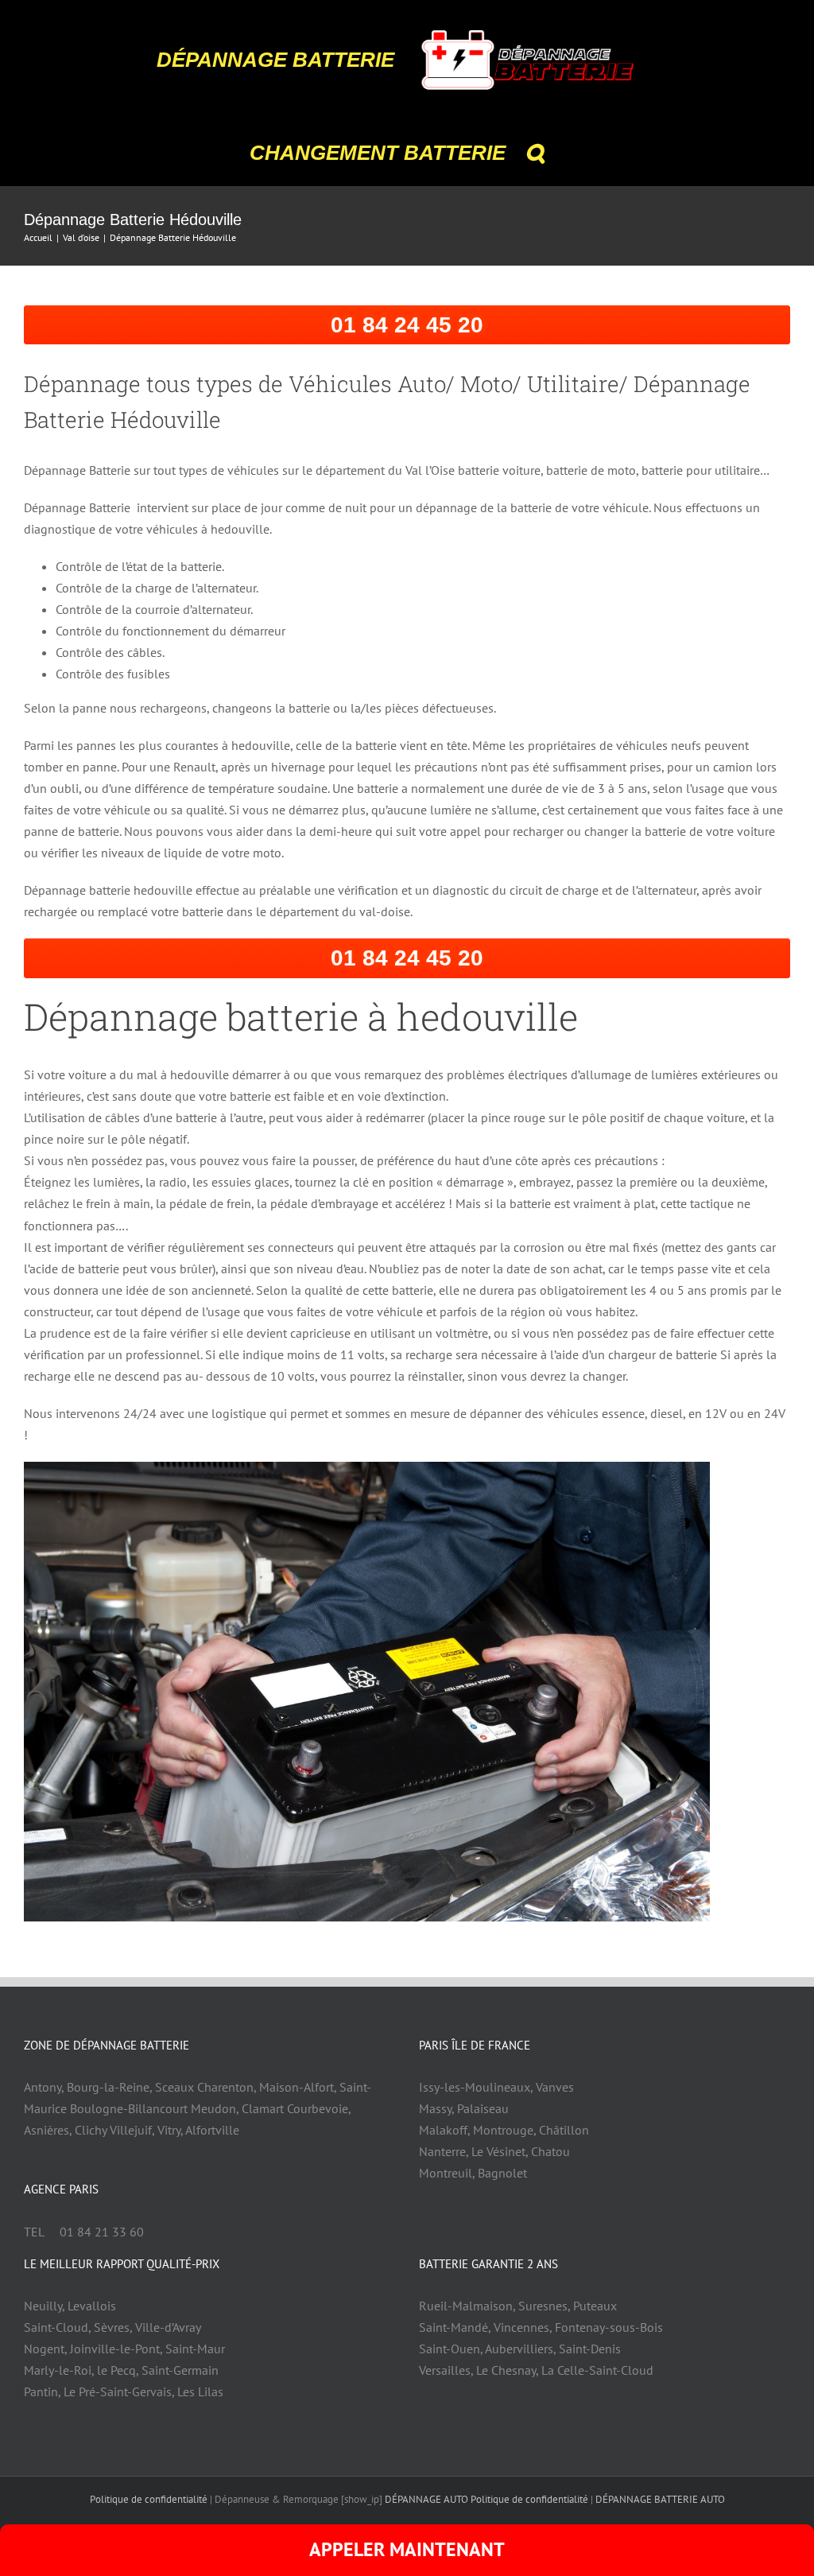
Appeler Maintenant (407, 2549)
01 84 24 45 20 (407, 325)
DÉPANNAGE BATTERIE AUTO (660, 2499)
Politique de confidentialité (149, 2499)
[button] (535, 153)
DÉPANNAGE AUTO (426, 2499)
